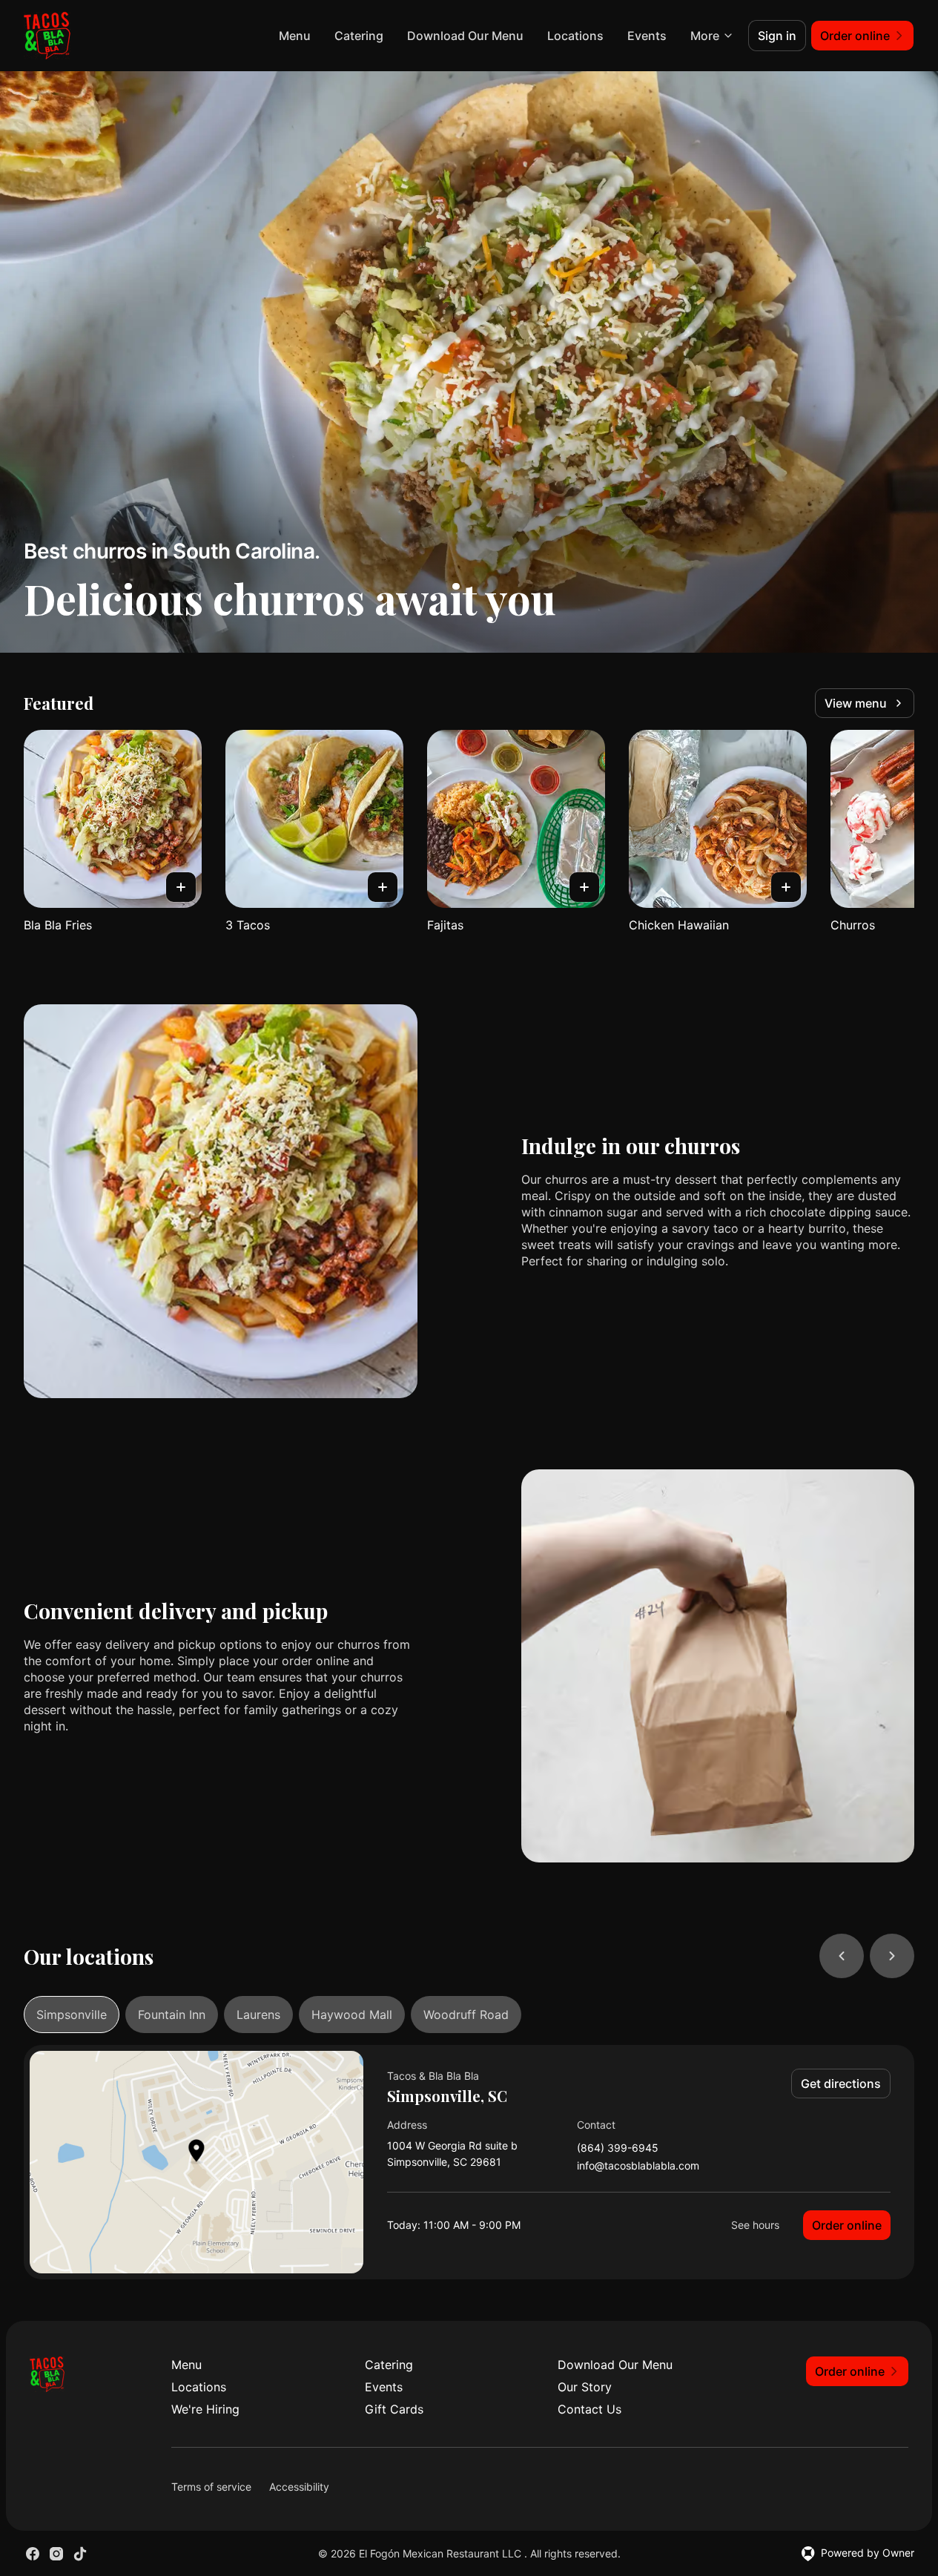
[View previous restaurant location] (842, 1956)
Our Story (585, 2387)
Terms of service (211, 2487)
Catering (359, 36)
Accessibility (299, 2487)
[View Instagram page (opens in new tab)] (56, 2554)
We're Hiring (205, 2409)
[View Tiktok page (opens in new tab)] (80, 2554)
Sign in (777, 36)
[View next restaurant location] (892, 1956)
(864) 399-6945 (618, 2148)
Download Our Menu (465, 36)
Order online (847, 2225)
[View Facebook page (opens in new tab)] (33, 2554)
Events (647, 36)
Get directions (841, 2083)
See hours (755, 2225)
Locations (575, 36)
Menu (295, 36)
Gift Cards (394, 2409)
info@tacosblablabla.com (638, 2166)
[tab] (72, 2015)
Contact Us (589, 2409)
